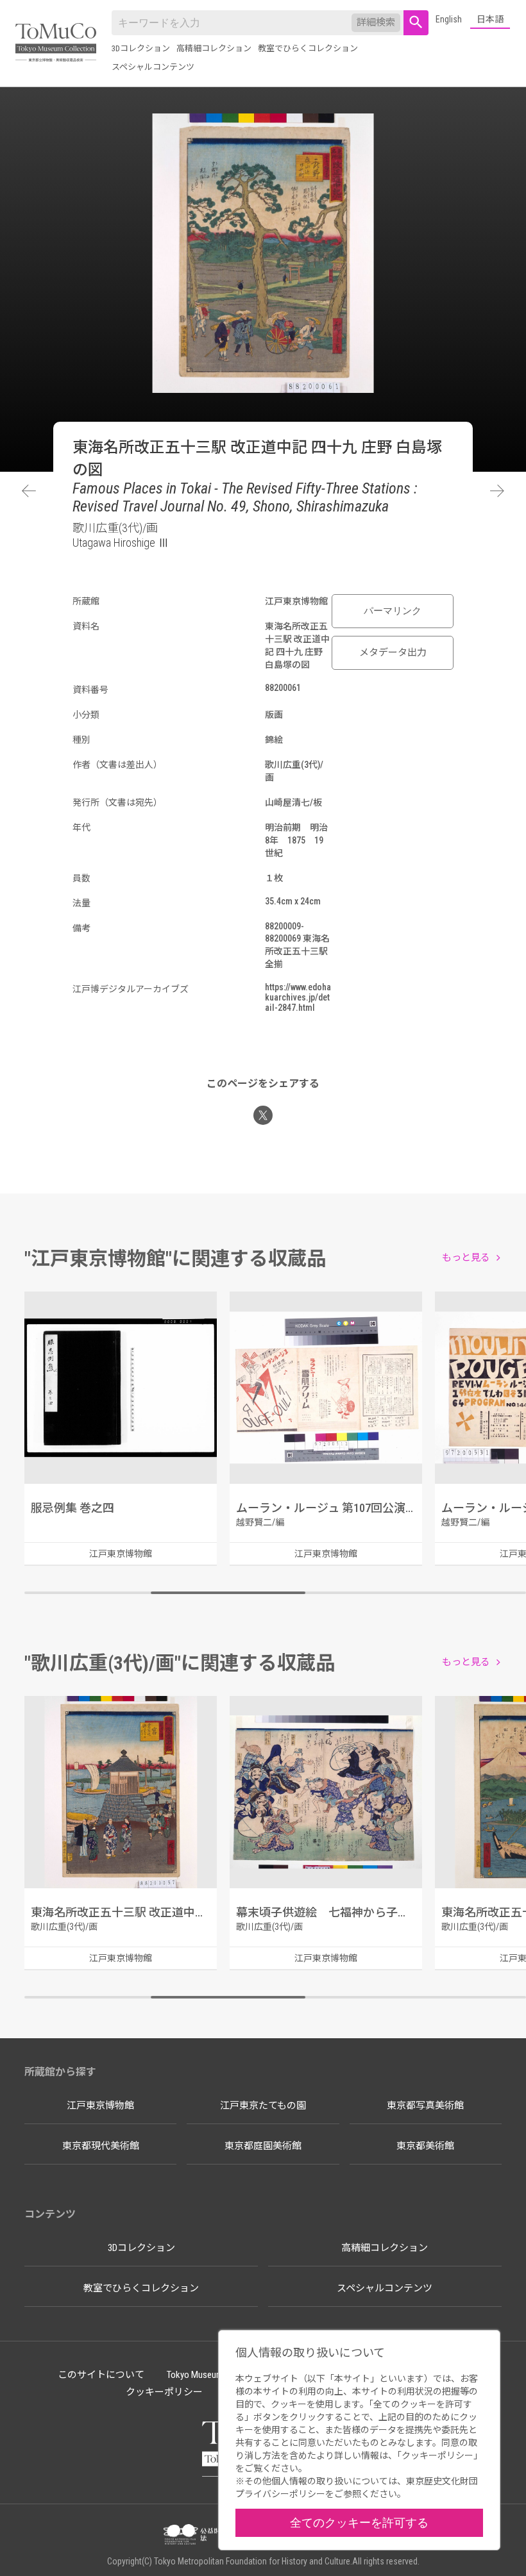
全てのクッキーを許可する (359, 2522)
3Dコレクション (141, 48)
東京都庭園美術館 (263, 2146)
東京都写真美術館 (425, 2106)
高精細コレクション (214, 48)
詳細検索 (376, 22)
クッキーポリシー (164, 2392)
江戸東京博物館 (100, 2106)
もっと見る (466, 1258)
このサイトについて (101, 2375)
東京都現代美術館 (101, 2146)
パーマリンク (393, 611)
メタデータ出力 (393, 652)
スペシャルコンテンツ (153, 67)
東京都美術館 (425, 2146)
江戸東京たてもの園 (263, 2106)
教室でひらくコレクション (308, 48)
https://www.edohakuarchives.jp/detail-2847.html (298, 997)
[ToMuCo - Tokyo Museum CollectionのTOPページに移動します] (56, 43)
